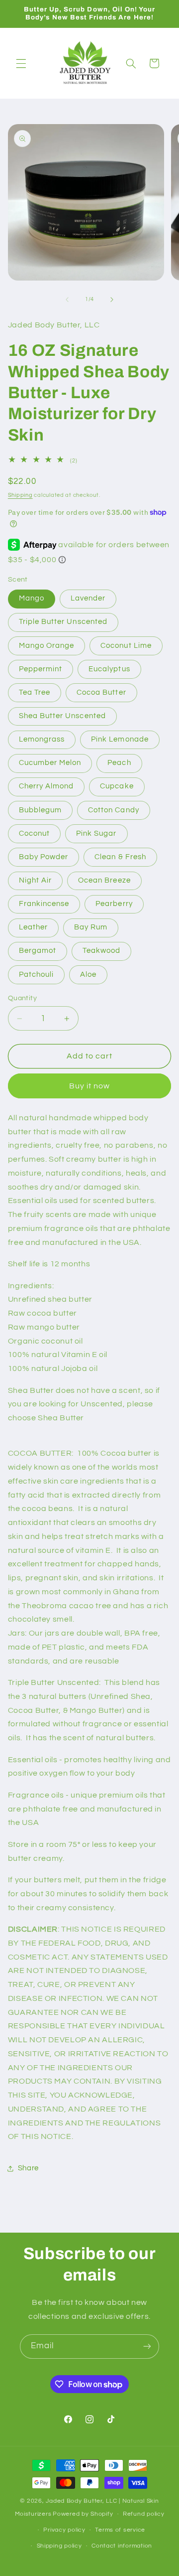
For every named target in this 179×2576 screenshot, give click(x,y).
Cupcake (117, 786)
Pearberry (114, 904)
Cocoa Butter (101, 692)
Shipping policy (59, 2546)
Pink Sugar (96, 833)
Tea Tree (35, 692)
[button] (21, 63)
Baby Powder (44, 857)
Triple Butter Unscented (63, 622)
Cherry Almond (46, 786)
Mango (32, 598)
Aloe (88, 975)
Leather (33, 927)
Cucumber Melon (50, 763)
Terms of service (120, 2530)
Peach (119, 763)
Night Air (35, 880)
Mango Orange (47, 646)
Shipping (20, 495)
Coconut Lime (126, 646)
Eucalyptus (109, 669)
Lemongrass (42, 739)
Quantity (22, 998)
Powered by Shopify (83, 2514)
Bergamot (38, 951)
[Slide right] (112, 300)
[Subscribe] (147, 2347)
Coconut (34, 833)
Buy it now (90, 1086)
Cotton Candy (114, 810)
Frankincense (44, 904)
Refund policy (144, 2514)
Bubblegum (40, 810)
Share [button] (28, 2168)
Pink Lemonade (120, 739)
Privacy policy (64, 2530)
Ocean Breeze (104, 880)
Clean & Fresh (120, 857)
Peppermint (41, 669)
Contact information (122, 2546)
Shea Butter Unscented (62, 716)
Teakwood (101, 951)
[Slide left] (67, 300)
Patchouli (36, 975)
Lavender (88, 598)
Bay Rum (91, 927)
